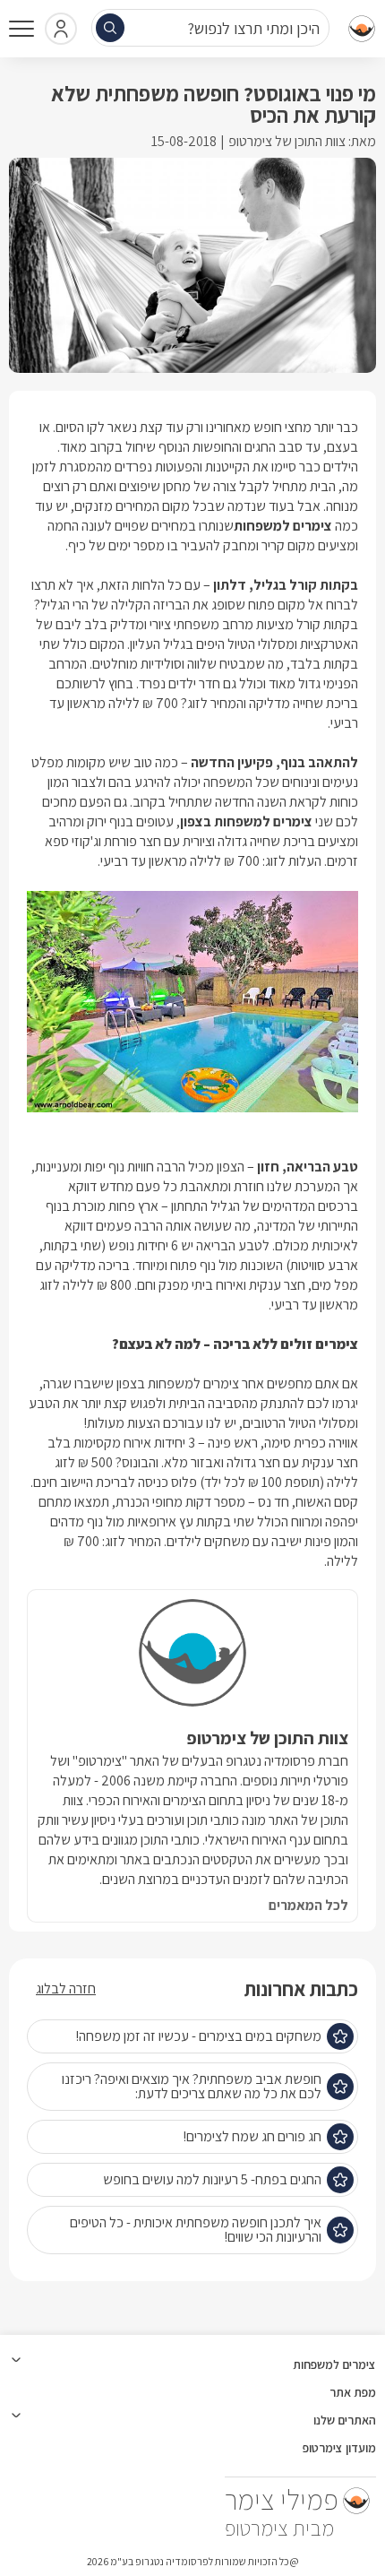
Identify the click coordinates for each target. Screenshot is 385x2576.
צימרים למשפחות (283, 526)
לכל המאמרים (308, 1906)
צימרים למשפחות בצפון (246, 821)
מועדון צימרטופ (339, 2448)
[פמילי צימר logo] (358, 29)
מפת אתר (353, 2392)
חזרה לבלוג (66, 1988)
